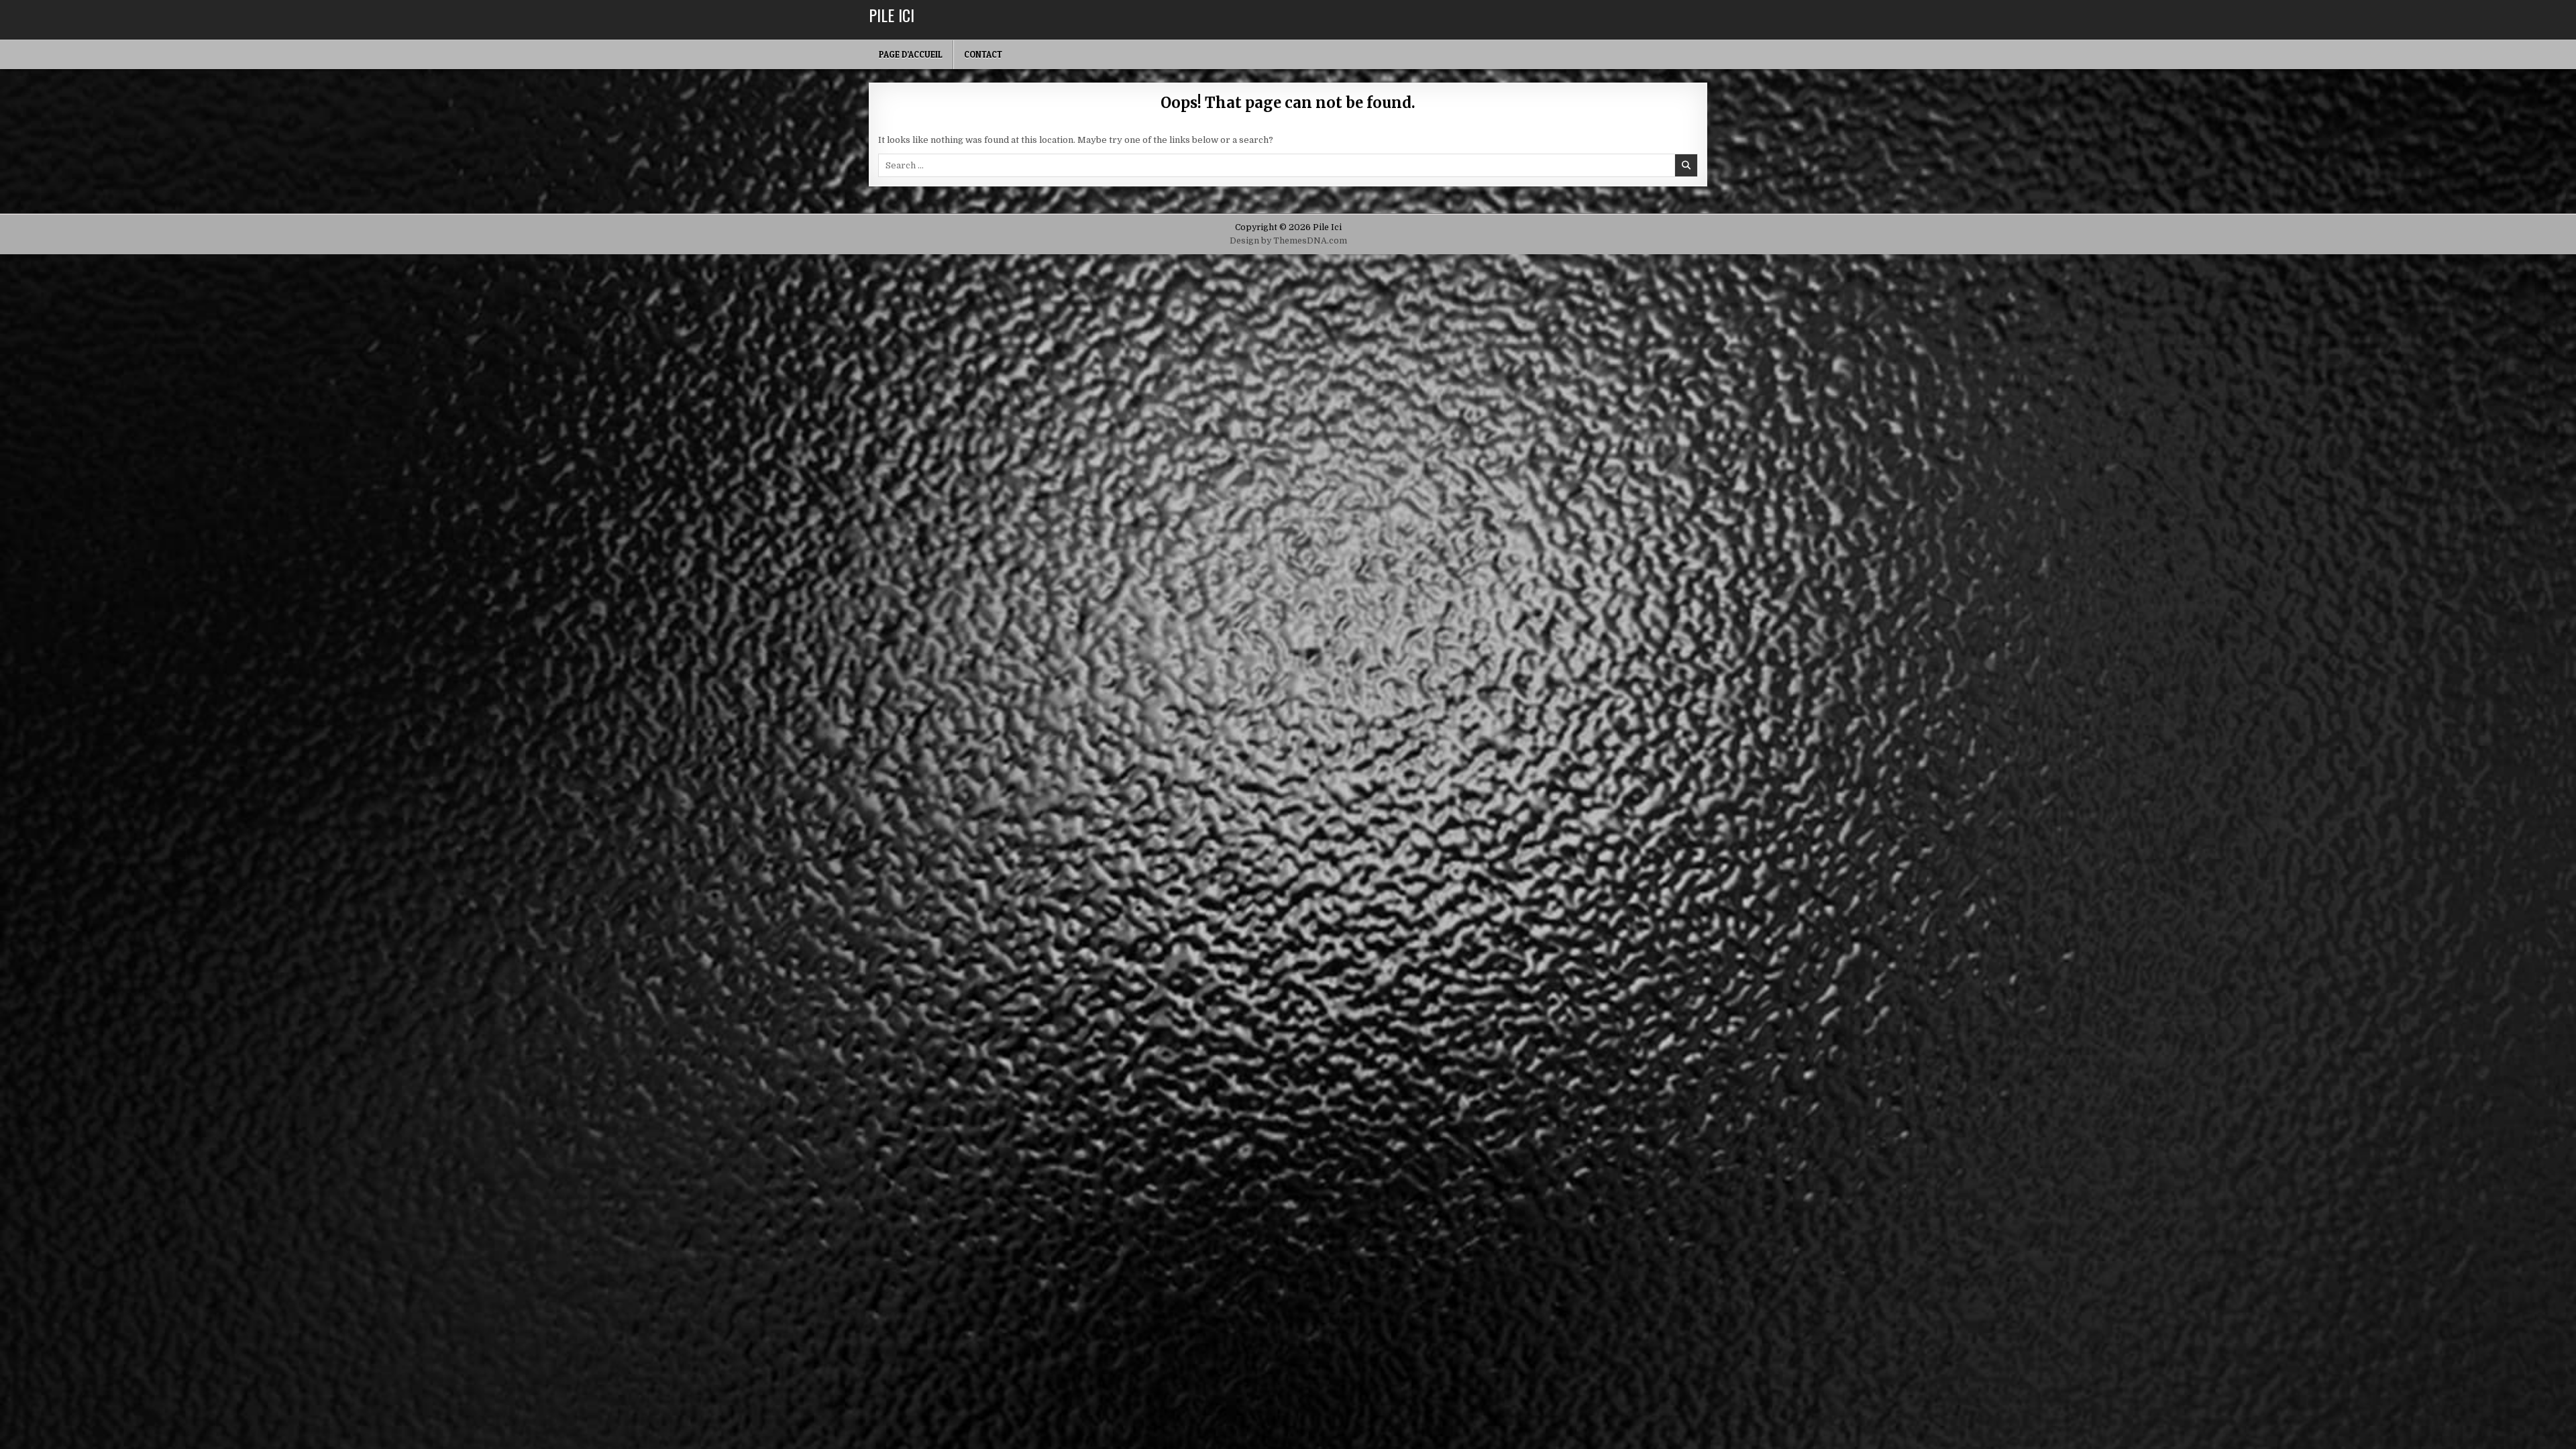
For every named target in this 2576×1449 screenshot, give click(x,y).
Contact (983, 54)
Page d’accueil (911, 54)
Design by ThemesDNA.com (1288, 241)
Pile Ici (892, 15)
